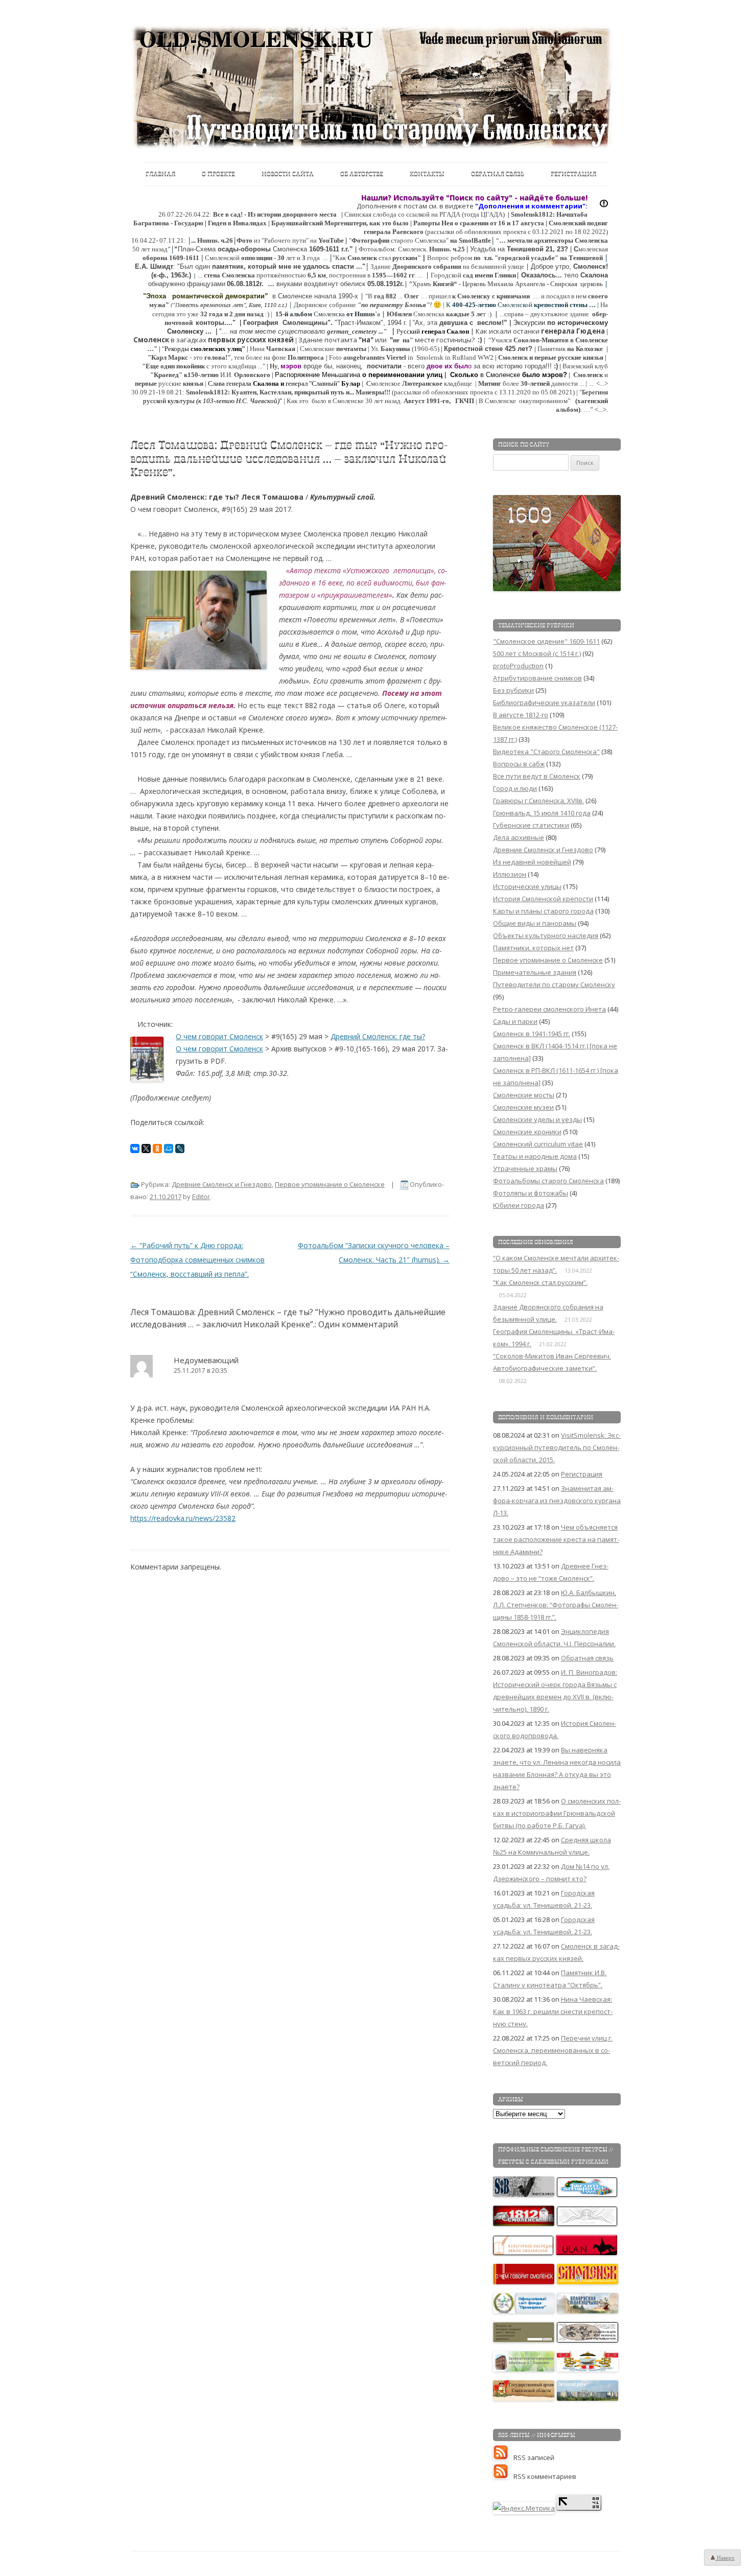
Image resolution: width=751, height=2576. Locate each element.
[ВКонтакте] (135, 1149)
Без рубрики (513, 690)
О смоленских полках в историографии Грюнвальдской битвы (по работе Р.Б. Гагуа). (557, 1813)
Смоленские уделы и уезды (537, 1119)
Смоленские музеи (523, 1107)
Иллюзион (510, 874)
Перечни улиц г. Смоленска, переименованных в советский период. (553, 2050)
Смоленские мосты (524, 1095)
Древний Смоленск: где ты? (378, 1036)
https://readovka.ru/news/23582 (183, 1518)
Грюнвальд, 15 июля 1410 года (542, 813)
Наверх (725, 2558)
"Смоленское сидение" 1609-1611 (546, 641)
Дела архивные (519, 837)
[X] (146, 1149)
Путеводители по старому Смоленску (554, 985)
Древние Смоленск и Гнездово (222, 1184)
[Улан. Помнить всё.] (587, 2253)
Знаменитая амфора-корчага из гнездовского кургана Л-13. (557, 1501)
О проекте (218, 174)
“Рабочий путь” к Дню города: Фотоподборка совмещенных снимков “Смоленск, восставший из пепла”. (197, 1260)
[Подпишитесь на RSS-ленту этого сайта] (503, 2457)
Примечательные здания (535, 972)
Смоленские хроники (527, 1132)
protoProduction (518, 666)
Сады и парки (515, 1021)
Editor (201, 1197)
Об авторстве (362, 174)
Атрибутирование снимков (537, 678)
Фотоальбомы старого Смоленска (548, 1181)
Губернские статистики (531, 825)
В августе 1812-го (521, 715)
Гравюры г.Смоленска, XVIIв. (538, 801)
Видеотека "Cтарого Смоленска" (546, 752)
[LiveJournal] (180, 1149)
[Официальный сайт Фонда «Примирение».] (524, 2311)
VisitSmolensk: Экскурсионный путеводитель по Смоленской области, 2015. (557, 1447)
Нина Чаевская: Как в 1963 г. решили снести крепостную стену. (553, 2011)
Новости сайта (288, 174)
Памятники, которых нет (533, 948)
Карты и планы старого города (543, 911)
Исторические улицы (527, 886)
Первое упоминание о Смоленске (330, 1184)
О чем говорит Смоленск (219, 1036)
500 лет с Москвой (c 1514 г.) (537, 653)
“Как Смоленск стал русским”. (540, 1282)
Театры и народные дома (535, 1156)
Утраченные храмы (525, 1168)
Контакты (427, 174)
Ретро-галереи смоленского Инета (549, 1009)
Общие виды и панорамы (535, 923)
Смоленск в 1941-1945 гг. (532, 1034)
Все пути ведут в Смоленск (537, 776)
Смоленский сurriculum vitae (538, 1144)
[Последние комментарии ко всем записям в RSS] (503, 2476)
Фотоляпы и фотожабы (531, 1193)
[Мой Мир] (169, 1149)
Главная (160, 174)
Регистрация (573, 174)
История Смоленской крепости (543, 899)
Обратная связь (498, 174)
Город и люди (515, 788)
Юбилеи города (519, 1205)
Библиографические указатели (544, 702)
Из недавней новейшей (532, 862)
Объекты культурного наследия (546, 935)
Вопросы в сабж (519, 764)
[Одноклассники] (157, 1149)
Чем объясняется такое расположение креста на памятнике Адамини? (556, 1539)
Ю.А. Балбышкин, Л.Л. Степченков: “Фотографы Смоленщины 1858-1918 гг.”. (556, 1605)
